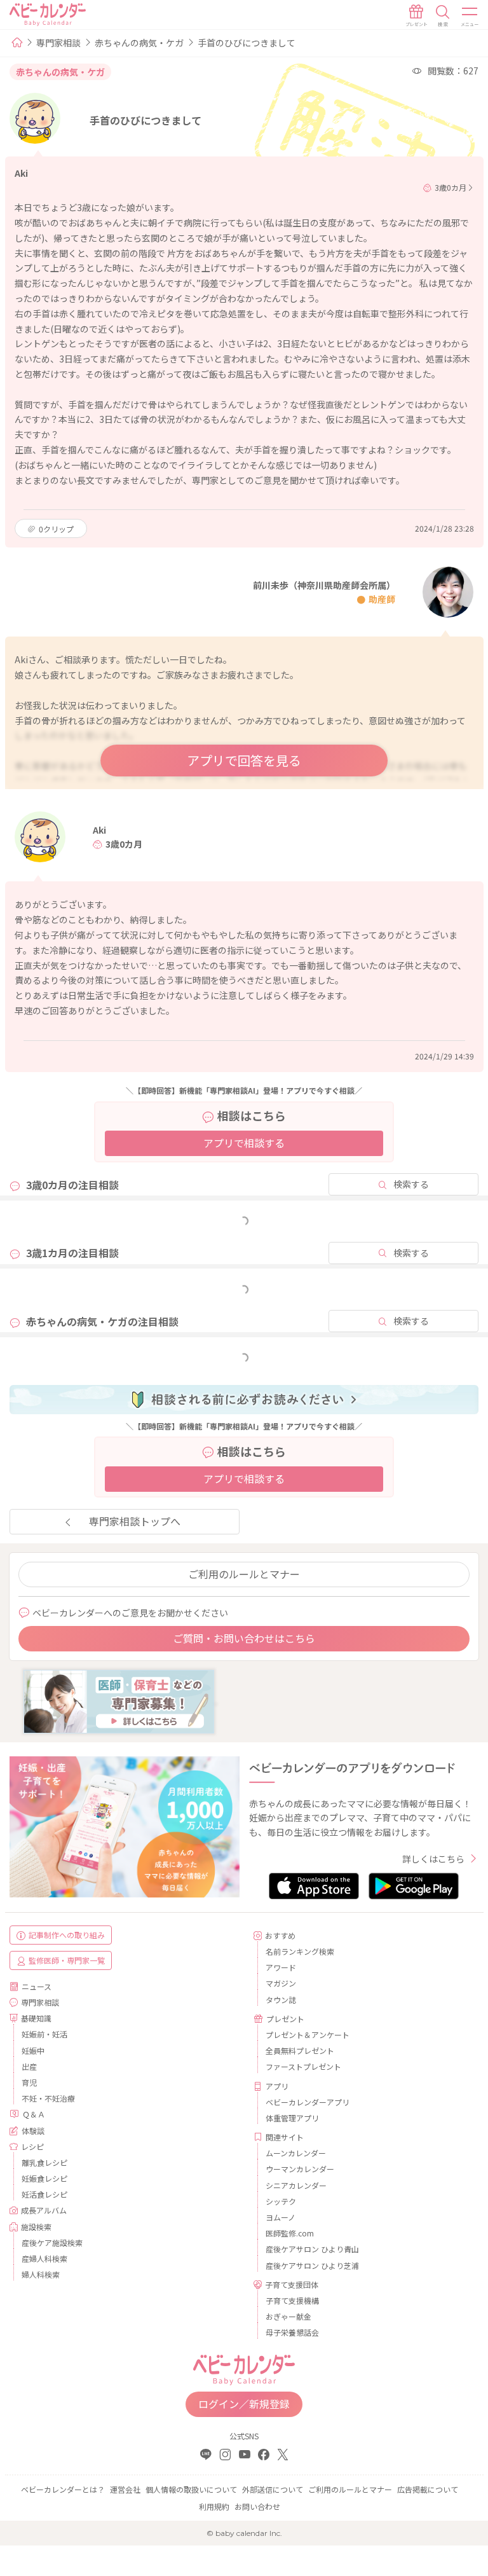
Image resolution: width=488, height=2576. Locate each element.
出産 (29, 2066)
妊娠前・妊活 (44, 2034)
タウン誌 (281, 2000)
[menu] (470, 16)
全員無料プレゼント (300, 2050)
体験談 (33, 2131)
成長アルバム (44, 2210)
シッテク (281, 2201)
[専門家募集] (119, 1700)
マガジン (281, 1983)
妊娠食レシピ (44, 2178)
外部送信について (273, 2489)
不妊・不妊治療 (48, 2098)
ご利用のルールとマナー (244, 1574)
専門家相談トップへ (135, 1521)
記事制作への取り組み (67, 1935)
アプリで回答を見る (244, 760)
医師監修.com (290, 2233)
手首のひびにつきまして (247, 43)
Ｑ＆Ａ (34, 2114)
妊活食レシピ (44, 2194)
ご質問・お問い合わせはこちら (244, 1638)
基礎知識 (36, 2018)
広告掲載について (428, 2489)
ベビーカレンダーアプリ (308, 2102)
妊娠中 (33, 2050)
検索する (411, 1184)
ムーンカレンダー (296, 2153)
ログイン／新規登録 (244, 2404)
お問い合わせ (257, 2506)
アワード (281, 1967)
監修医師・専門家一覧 (67, 1960)
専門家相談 (58, 43)
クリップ (56, 529)
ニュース (37, 1986)
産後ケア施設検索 (52, 2242)
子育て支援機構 (292, 2300)
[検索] (443, 16)
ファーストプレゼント (303, 2066)
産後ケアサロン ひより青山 (312, 2249)
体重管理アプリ (292, 2118)
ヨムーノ (281, 2217)
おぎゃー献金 (288, 2316)
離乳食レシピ (44, 2162)
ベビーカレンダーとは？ (63, 2489)
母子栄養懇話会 (292, 2332)
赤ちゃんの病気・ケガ (139, 43)
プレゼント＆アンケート (308, 2035)
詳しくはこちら (433, 1859)
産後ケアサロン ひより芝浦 (312, 2265)
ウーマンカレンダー (300, 2169)
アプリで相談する (244, 1143)
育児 (29, 2082)
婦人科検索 (41, 2274)
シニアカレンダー (296, 2185)
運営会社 (125, 2489)
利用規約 (214, 2506)
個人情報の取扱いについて (191, 2489)
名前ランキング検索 (300, 1951)
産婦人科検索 (44, 2258)
